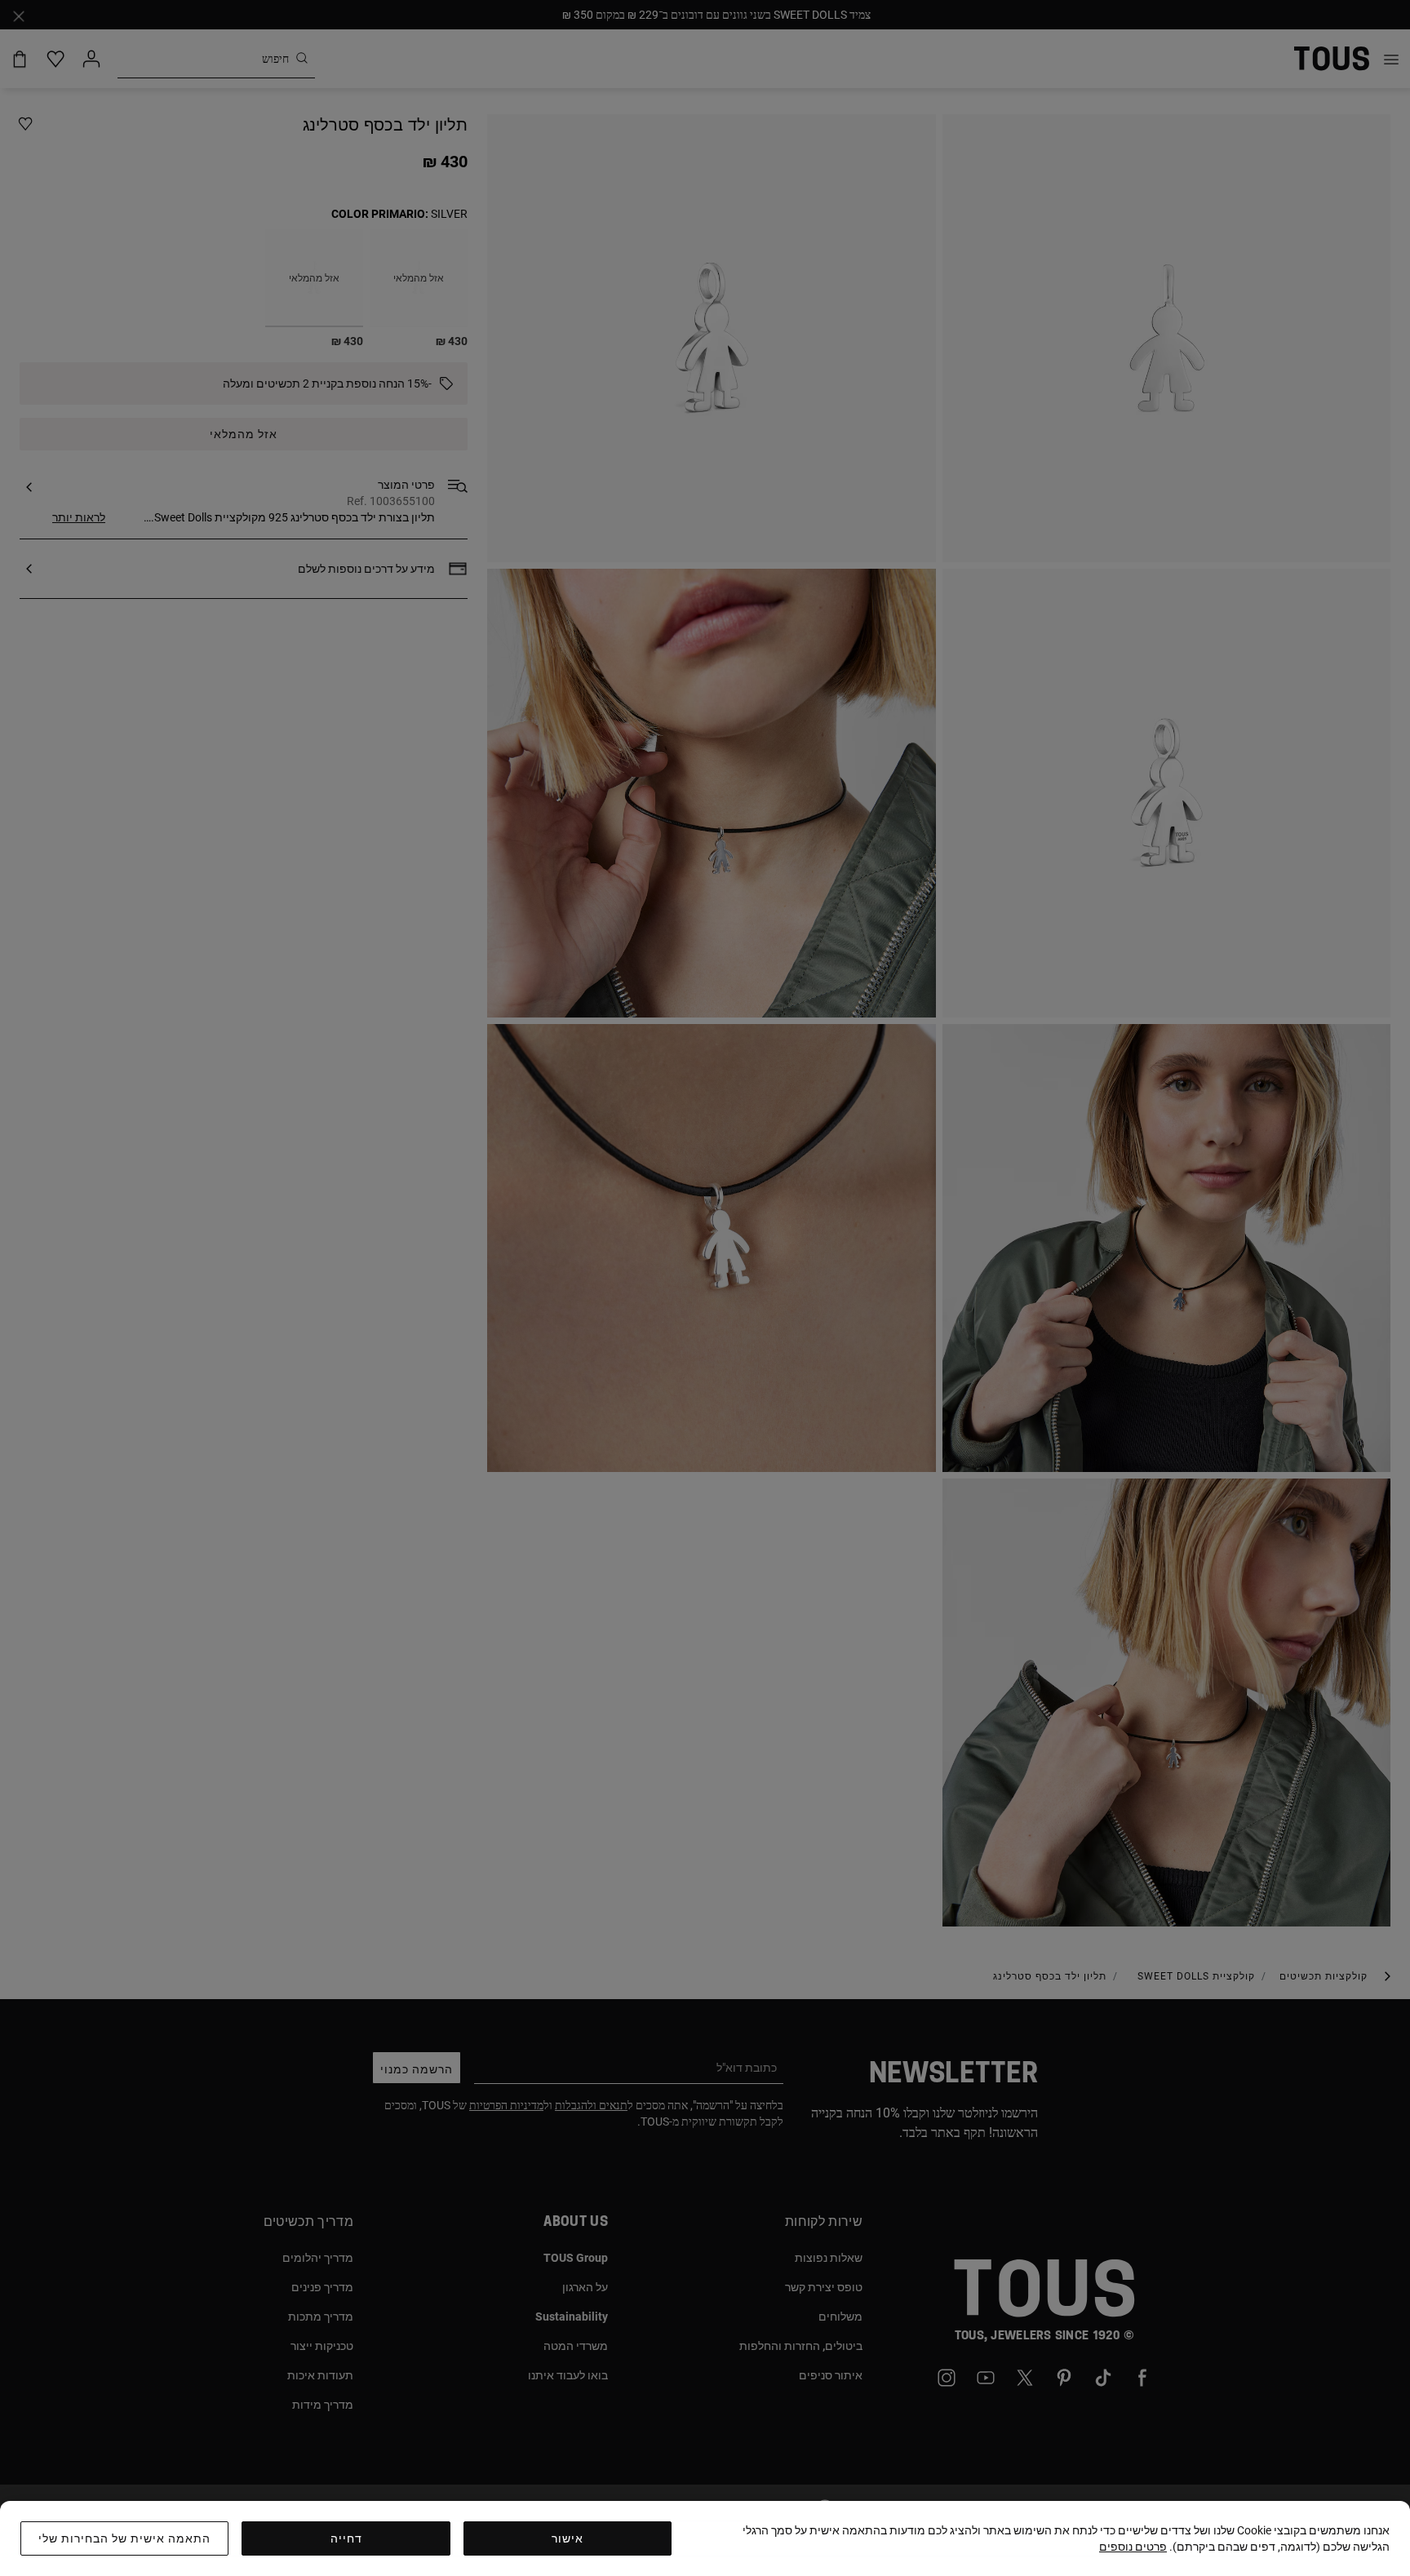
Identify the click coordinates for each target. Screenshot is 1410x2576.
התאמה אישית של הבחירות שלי (124, 2538)
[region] (705, 2538)
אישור (568, 2538)
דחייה (346, 2538)
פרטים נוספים (1133, 2547)
